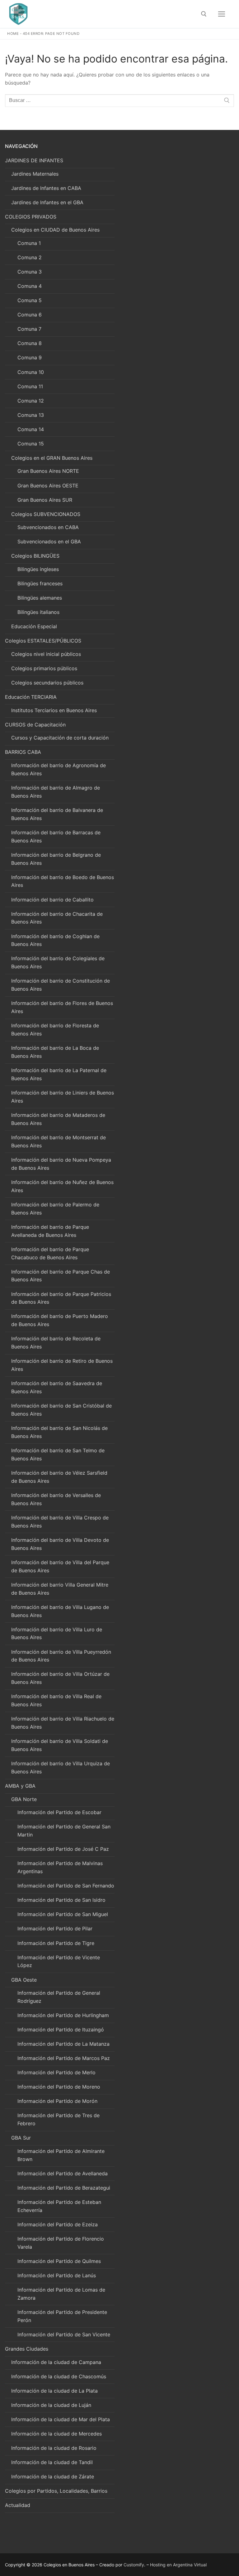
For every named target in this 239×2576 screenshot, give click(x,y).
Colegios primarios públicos (44, 668)
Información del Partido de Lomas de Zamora (61, 2294)
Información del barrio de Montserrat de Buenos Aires (59, 1141)
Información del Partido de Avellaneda (63, 2173)
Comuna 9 (30, 357)
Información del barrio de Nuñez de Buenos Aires (62, 1186)
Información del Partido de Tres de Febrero (59, 2119)
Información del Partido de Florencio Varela (61, 2243)
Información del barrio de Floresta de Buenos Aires (55, 1030)
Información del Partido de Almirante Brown (61, 2155)
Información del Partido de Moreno (59, 2087)
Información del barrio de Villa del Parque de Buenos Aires (60, 1566)
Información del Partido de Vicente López (59, 1961)
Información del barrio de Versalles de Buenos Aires (56, 1499)
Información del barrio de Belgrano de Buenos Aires (56, 859)
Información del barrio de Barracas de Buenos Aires (56, 836)
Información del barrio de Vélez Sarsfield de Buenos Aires (59, 1477)
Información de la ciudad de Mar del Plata (61, 2419)
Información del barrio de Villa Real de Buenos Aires (56, 1700)
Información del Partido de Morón (57, 2101)
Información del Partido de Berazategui (64, 2188)
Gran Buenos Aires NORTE (48, 471)
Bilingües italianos (38, 612)
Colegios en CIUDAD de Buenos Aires (55, 230)
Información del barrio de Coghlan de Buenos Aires (55, 940)
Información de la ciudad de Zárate (53, 2477)
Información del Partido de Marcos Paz (64, 2058)
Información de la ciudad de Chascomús (59, 2376)
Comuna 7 (29, 329)
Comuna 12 (31, 401)
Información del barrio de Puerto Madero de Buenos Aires (60, 1320)
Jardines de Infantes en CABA (46, 188)
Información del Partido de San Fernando (66, 1886)
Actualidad (18, 2505)
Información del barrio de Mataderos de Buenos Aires (58, 1119)
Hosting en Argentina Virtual (178, 2565)
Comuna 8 (30, 343)
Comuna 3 (30, 272)
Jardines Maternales (35, 174)
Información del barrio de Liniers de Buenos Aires (63, 1097)
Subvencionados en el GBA (49, 541)
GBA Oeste (24, 1980)
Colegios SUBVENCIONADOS (46, 514)
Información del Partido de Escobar (59, 1812)
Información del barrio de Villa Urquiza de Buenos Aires (61, 1767)
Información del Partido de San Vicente (64, 2334)
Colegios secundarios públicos (47, 683)
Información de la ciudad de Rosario (54, 2448)
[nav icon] (222, 14)
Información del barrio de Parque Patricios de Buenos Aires (61, 1298)
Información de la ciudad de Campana (56, 2362)
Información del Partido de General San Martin (64, 1831)
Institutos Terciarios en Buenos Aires (54, 710)
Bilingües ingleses (38, 569)
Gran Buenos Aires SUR (45, 500)
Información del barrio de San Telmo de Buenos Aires (58, 1454)
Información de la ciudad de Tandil (52, 2462)
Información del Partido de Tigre (56, 1943)
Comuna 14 (31, 429)
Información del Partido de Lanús (57, 2275)
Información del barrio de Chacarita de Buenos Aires (57, 918)
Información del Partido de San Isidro (61, 1900)
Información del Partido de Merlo (56, 2072)
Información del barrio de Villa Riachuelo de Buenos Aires (63, 1723)
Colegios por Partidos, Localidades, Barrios (56, 2491)
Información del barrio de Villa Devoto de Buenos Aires (60, 1544)
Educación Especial (34, 626)
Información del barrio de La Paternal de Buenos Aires (59, 1074)
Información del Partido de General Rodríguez (59, 1997)
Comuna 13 (31, 415)
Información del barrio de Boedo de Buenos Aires (63, 881)
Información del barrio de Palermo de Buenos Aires (55, 1209)
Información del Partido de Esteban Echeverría (59, 2206)
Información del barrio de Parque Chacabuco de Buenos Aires (50, 1253)
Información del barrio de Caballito (52, 900)
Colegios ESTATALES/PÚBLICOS (43, 641)
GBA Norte (24, 1799)
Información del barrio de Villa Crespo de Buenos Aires (60, 1522)
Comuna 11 (30, 386)
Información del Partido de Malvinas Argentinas (60, 1867)
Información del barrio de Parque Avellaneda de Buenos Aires (50, 1231)
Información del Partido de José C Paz (63, 1849)
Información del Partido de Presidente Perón (62, 2316)
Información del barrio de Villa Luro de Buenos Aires (57, 1634)
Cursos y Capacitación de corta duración (60, 738)
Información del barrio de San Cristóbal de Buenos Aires (61, 1410)
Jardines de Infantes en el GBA (47, 202)
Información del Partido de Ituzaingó (61, 2030)
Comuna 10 (31, 372)
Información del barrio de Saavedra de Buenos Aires (57, 1387)
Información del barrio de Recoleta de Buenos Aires (56, 1343)
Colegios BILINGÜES (35, 556)
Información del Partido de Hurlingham (63, 2015)
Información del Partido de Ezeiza (58, 2224)
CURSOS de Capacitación (35, 725)
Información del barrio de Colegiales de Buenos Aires (58, 962)
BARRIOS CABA (23, 752)
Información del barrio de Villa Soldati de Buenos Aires (60, 1745)
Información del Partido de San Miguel (63, 1914)
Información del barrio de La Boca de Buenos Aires (55, 1052)
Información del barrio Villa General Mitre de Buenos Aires (60, 1589)
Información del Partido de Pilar (55, 1929)
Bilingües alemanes (40, 598)
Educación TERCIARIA (31, 697)
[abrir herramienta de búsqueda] (204, 14)
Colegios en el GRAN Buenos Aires (52, 458)
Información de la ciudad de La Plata (54, 2391)
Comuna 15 (31, 444)
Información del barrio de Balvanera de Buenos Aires (57, 814)
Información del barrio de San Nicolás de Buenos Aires (59, 1432)
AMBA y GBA (20, 1786)
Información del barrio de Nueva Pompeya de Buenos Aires (61, 1164)
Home (13, 34)
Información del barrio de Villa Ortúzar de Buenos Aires (60, 1678)
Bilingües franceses (40, 583)
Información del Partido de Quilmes (59, 2261)
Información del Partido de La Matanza (63, 2044)
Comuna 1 (29, 243)
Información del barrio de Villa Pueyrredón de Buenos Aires (61, 1656)
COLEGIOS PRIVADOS (31, 217)
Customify (134, 2565)
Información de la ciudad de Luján (51, 2405)
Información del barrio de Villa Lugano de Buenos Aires (60, 1611)
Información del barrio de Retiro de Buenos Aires (62, 1365)
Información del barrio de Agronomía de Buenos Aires (59, 769)
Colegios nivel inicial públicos (46, 654)
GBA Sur (21, 2138)
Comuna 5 (30, 300)
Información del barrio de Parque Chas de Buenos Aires (61, 1276)
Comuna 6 (30, 315)
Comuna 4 (30, 286)
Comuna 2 (30, 257)
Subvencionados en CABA (48, 527)
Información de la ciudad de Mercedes (56, 2434)
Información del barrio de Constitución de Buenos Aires (61, 985)
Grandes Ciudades (27, 2349)
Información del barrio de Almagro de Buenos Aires (56, 792)
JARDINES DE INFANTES (34, 160)
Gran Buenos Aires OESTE (48, 486)
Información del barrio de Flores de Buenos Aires (62, 1007)
